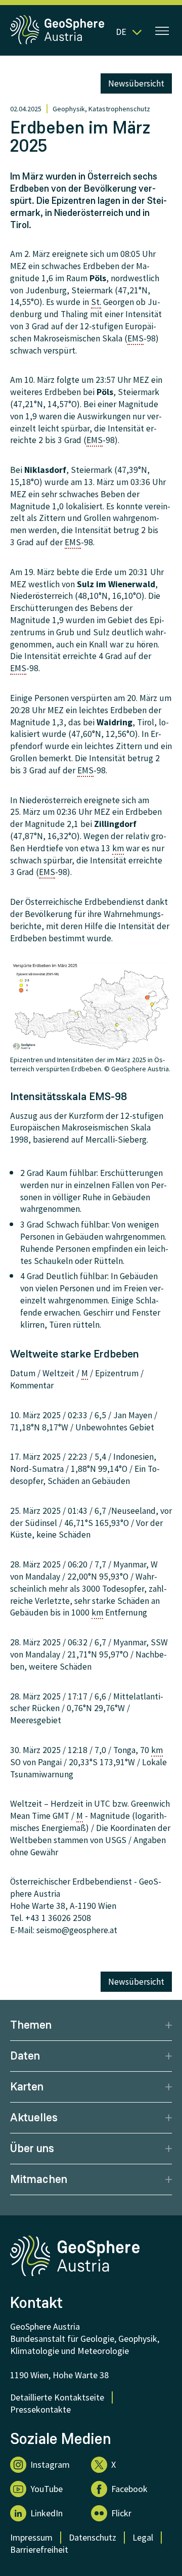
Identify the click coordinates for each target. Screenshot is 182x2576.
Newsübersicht (136, 83)
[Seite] (58, 42)
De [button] (121, 32)
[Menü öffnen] (162, 32)
